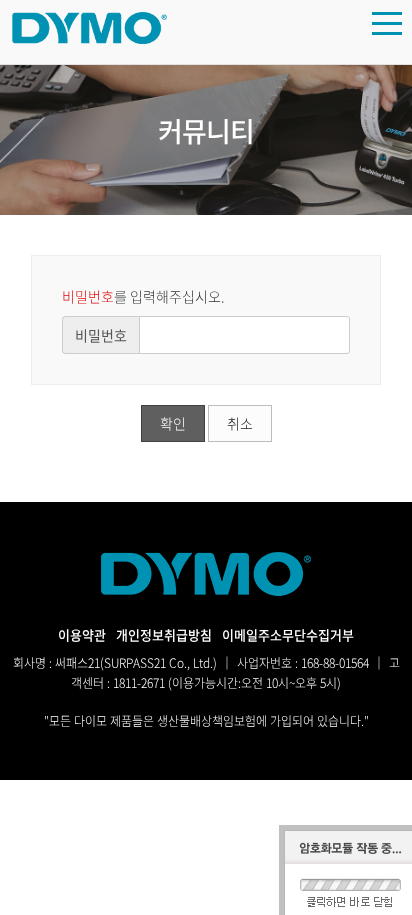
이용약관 (82, 634)
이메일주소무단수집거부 (288, 634)
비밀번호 (101, 335)
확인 (173, 423)
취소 (240, 423)
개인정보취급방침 (164, 634)
